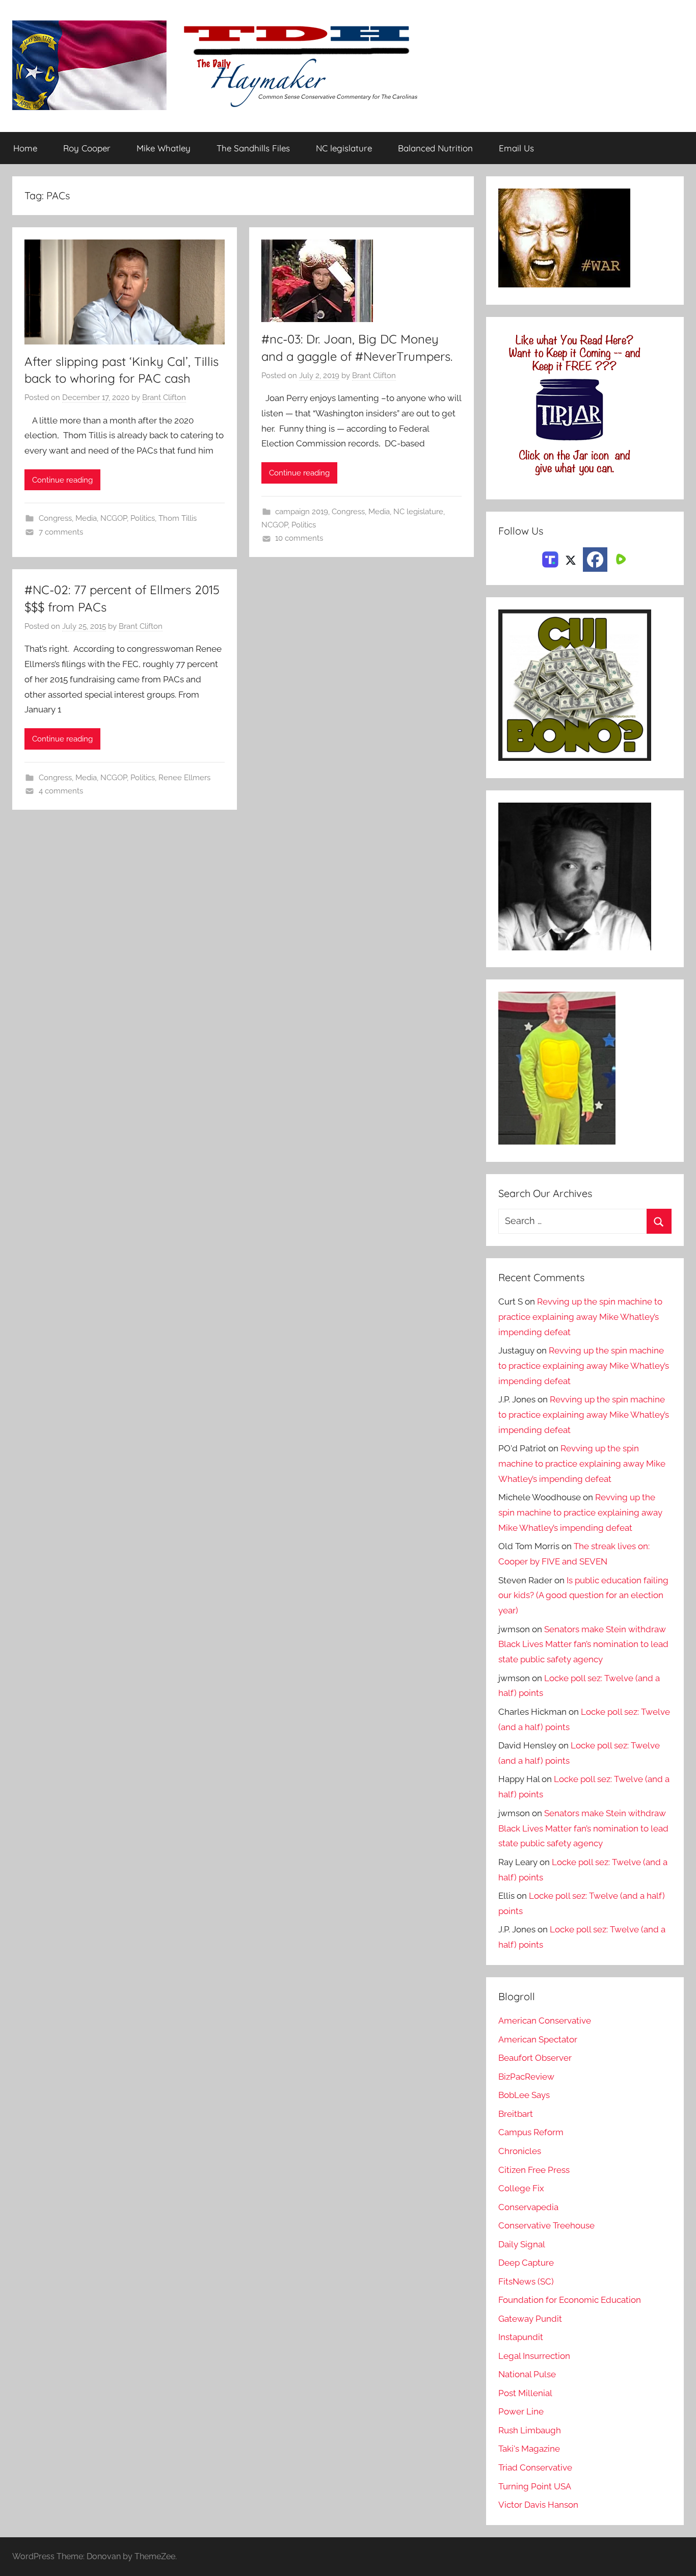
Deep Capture (526, 2263)
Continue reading (62, 480)
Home (25, 148)
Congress (55, 518)
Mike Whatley (164, 148)
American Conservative (545, 2021)
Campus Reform (531, 2132)
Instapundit (521, 2337)
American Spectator (538, 2039)
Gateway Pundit (530, 2319)
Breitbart (516, 2114)
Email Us (516, 148)
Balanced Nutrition (435, 148)
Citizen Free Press (534, 2170)
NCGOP (114, 518)
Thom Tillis (178, 518)
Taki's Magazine (529, 2449)
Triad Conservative (535, 2467)
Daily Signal (522, 2244)
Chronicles (520, 2151)
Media (86, 518)
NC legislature (344, 148)
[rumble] (620, 559)
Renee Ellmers (184, 778)
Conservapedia (528, 2207)
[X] (571, 559)
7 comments (61, 532)
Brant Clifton (164, 397)
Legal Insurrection (534, 2356)
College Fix (521, 2188)
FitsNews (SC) (526, 2281)
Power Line (521, 2411)
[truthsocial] (550, 559)
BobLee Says (524, 2095)
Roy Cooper (87, 148)
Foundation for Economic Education (570, 2300)
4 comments (61, 791)
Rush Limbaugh (530, 2430)
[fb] (595, 560)
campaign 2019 (302, 512)
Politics (143, 518)
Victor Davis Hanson (538, 2505)
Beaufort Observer (535, 2058)
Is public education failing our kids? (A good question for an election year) (583, 1596)
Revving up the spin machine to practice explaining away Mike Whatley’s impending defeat (580, 1317)
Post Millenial (525, 2393)
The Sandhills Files (253, 148)
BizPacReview (526, 2077)
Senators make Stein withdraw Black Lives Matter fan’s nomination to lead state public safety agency (583, 1644)
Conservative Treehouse (546, 2225)
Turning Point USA (535, 2486)
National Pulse (527, 2374)
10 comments (299, 538)
